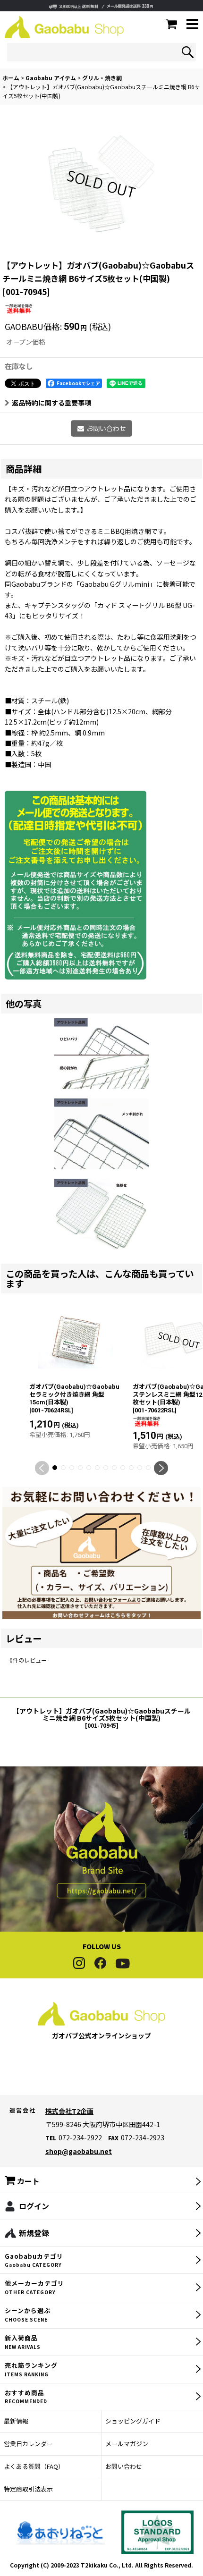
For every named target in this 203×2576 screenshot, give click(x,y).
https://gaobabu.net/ (102, 1891)
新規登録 (34, 2233)
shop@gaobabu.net (79, 2151)
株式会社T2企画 (69, 2111)
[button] (192, 25)
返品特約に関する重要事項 (51, 403)
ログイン (34, 2206)
